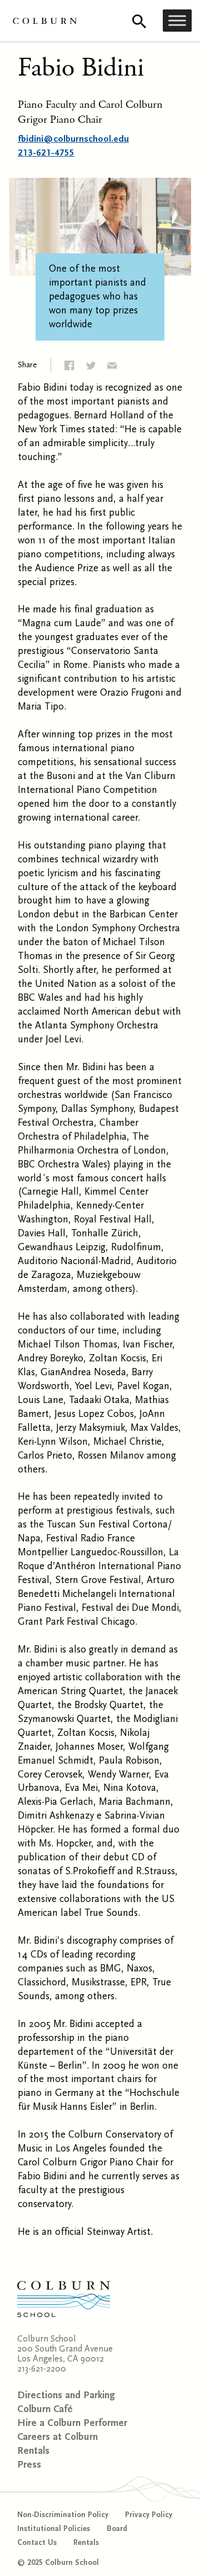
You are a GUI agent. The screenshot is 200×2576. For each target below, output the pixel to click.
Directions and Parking (66, 2395)
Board (117, 2529)
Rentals (33, 2451)
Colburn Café (45, 2409)
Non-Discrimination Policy (63, 2515)
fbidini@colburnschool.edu (73, 139)
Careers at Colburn (57, 2437)
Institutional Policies (54, 2529)
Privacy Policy (149, 2515)
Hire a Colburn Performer (72, 2423)
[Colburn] (45, 21)
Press (29, 2465)
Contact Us (37, 2543)
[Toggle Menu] (177, 21)
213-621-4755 (46, 153)
